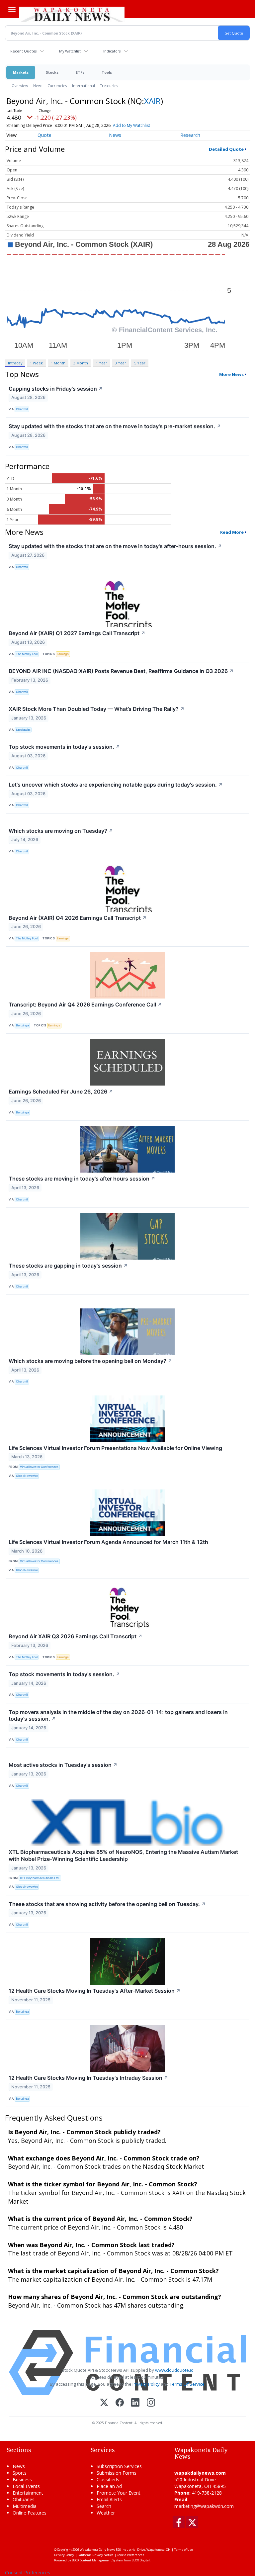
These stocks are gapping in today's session (68, 1266)
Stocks (52, 72)
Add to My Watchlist (131, 125)
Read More (232, 532)
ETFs (80, 72)
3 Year (121, 363)
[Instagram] (151, 2403)
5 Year (140, 363)
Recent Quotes (23, 51)
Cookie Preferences (130, 2555)
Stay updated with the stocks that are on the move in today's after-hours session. (115, 546)
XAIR (152, 101)
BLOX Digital (141, 2560)
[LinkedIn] (135, 2403)
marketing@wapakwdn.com (204, 2506)
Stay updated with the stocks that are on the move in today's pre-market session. (115, 426)
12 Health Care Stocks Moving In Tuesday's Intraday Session (88, 2078)
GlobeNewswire (27, 1476)
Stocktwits (23, 730)
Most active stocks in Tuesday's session (63, 1765)
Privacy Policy (146, 2384)
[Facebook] (120, 2403)
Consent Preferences (28, 2573)
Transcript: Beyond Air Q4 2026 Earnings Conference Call (85, 1004)
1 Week (36, 363)
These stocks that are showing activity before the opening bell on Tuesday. (107, 1904)
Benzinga (22, 1025)
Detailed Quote (226, 149)
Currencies (57, 86)
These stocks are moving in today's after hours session (82, 1179)
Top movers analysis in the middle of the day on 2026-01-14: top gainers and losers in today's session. (118, 1716)
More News (231, 374)
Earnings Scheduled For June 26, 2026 (61, 1092)
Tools (107, 72)
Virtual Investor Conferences (39, 1467)
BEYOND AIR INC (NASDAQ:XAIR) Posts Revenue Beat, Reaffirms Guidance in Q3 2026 (121, 671)
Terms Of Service (187, 2384)
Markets (21, 72)
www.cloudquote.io (174, 2370)
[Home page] (72, 14)
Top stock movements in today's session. (64, 747)
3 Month (81, 363)
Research (190, 135)
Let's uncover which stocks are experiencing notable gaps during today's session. (116, 785)
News (38, 86)
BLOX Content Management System (97, 2560)
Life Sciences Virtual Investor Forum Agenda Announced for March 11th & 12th (108, 1542)
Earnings (63, 654)
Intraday (15, 363)
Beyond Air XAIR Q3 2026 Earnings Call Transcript (76, 1636)
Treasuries (109, 86)
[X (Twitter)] (104, 2403)
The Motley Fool (27, 654)
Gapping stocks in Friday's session (56, 389)
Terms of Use (183, 2550)
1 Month (58, 363)
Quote (44, 135)
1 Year (102, 363)
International (84, 86)
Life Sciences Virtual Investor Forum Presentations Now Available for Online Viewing (115, 1448)
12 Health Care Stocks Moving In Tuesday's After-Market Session (95, 1991)
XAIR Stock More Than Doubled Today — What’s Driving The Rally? (97, 709)
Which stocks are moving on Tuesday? (61, 831)
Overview (20, 86)
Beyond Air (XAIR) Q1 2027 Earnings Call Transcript (77, 633)
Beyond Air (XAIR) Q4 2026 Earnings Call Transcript (78, 918)
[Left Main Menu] (12, 9)
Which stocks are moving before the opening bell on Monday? (90, 1361)
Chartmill (22, 409)
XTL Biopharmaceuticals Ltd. (40, 1878)
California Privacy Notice (95, 2555)
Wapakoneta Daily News (97, 2550)
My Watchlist (70, 51)
